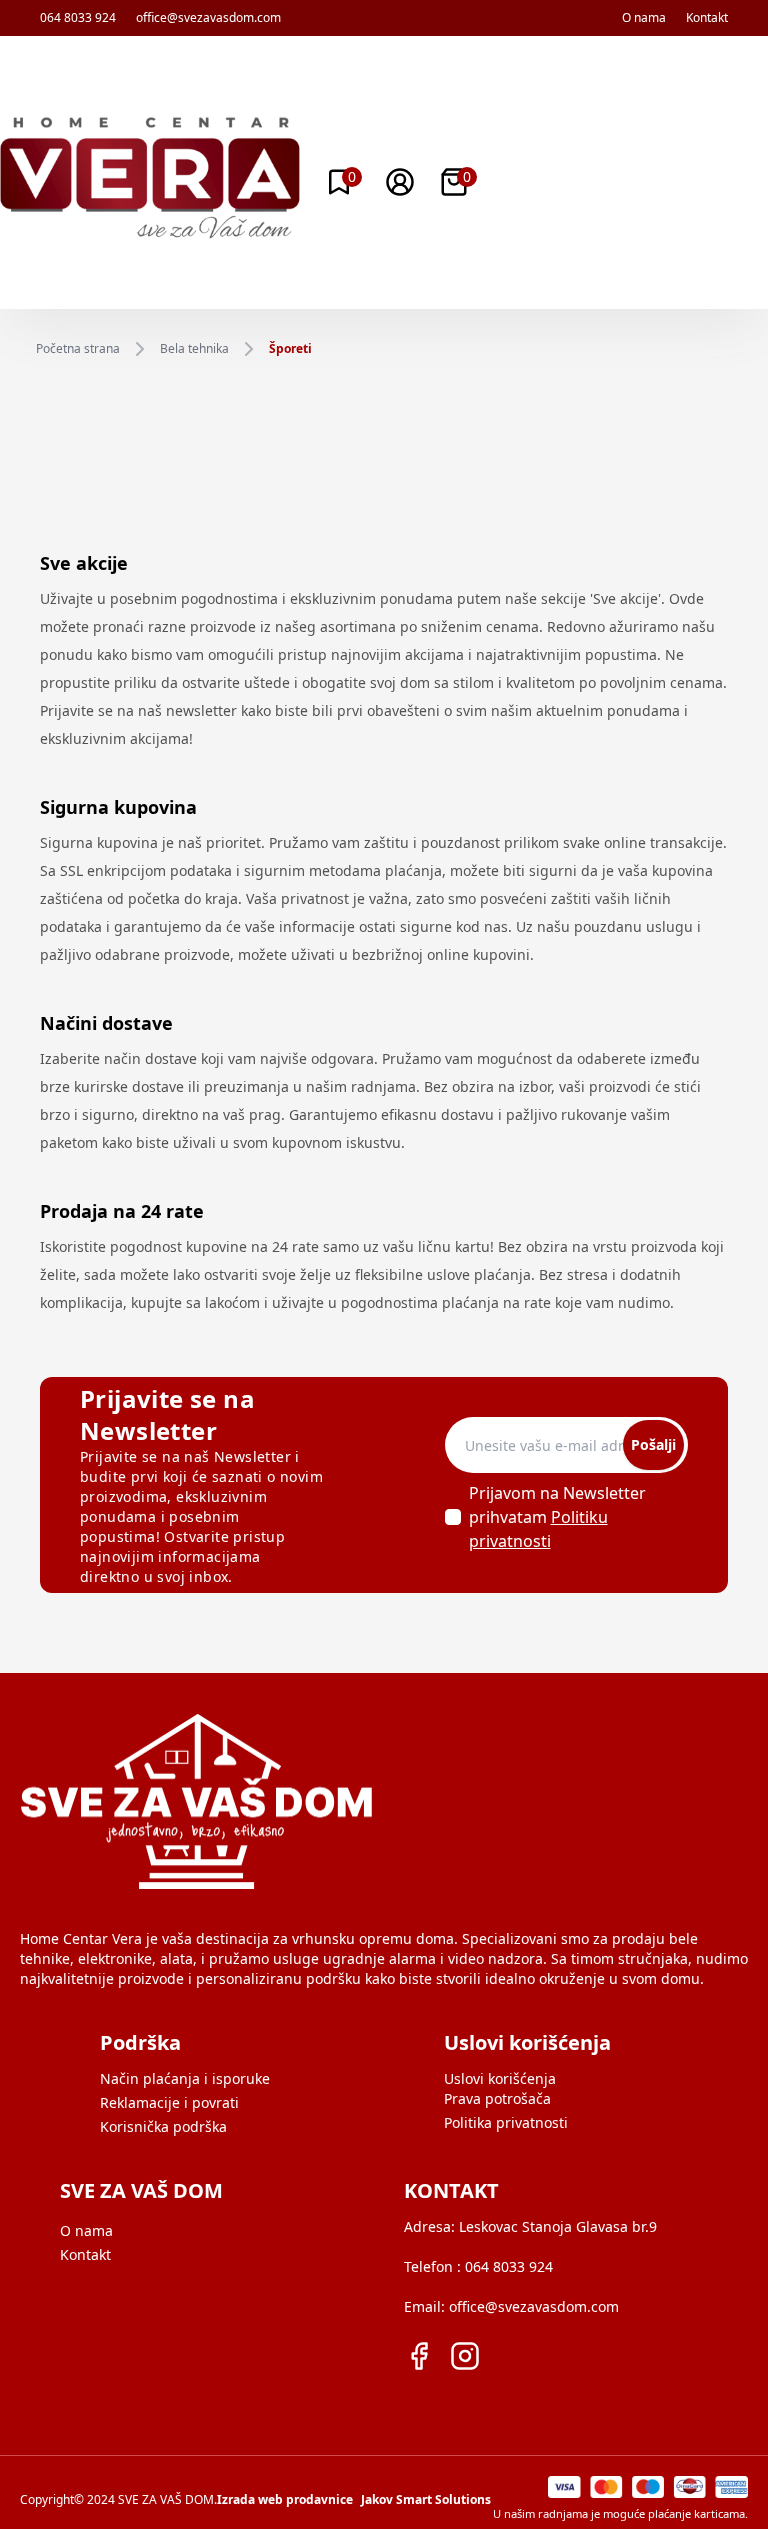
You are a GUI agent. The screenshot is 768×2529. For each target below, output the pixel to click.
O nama (644, 18)
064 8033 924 (78, 18)
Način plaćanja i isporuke (185, 2078)
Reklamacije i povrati (169, 2102)
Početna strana (78, 349)
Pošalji (653, 1444)
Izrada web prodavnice (285, 2500)
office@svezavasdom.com (208, 18)
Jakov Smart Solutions (426, 2500)
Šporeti (290, 349)
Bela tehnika (194, 349)
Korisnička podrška (163, 2126)
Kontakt (707, 18)
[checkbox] (453, 1517)
